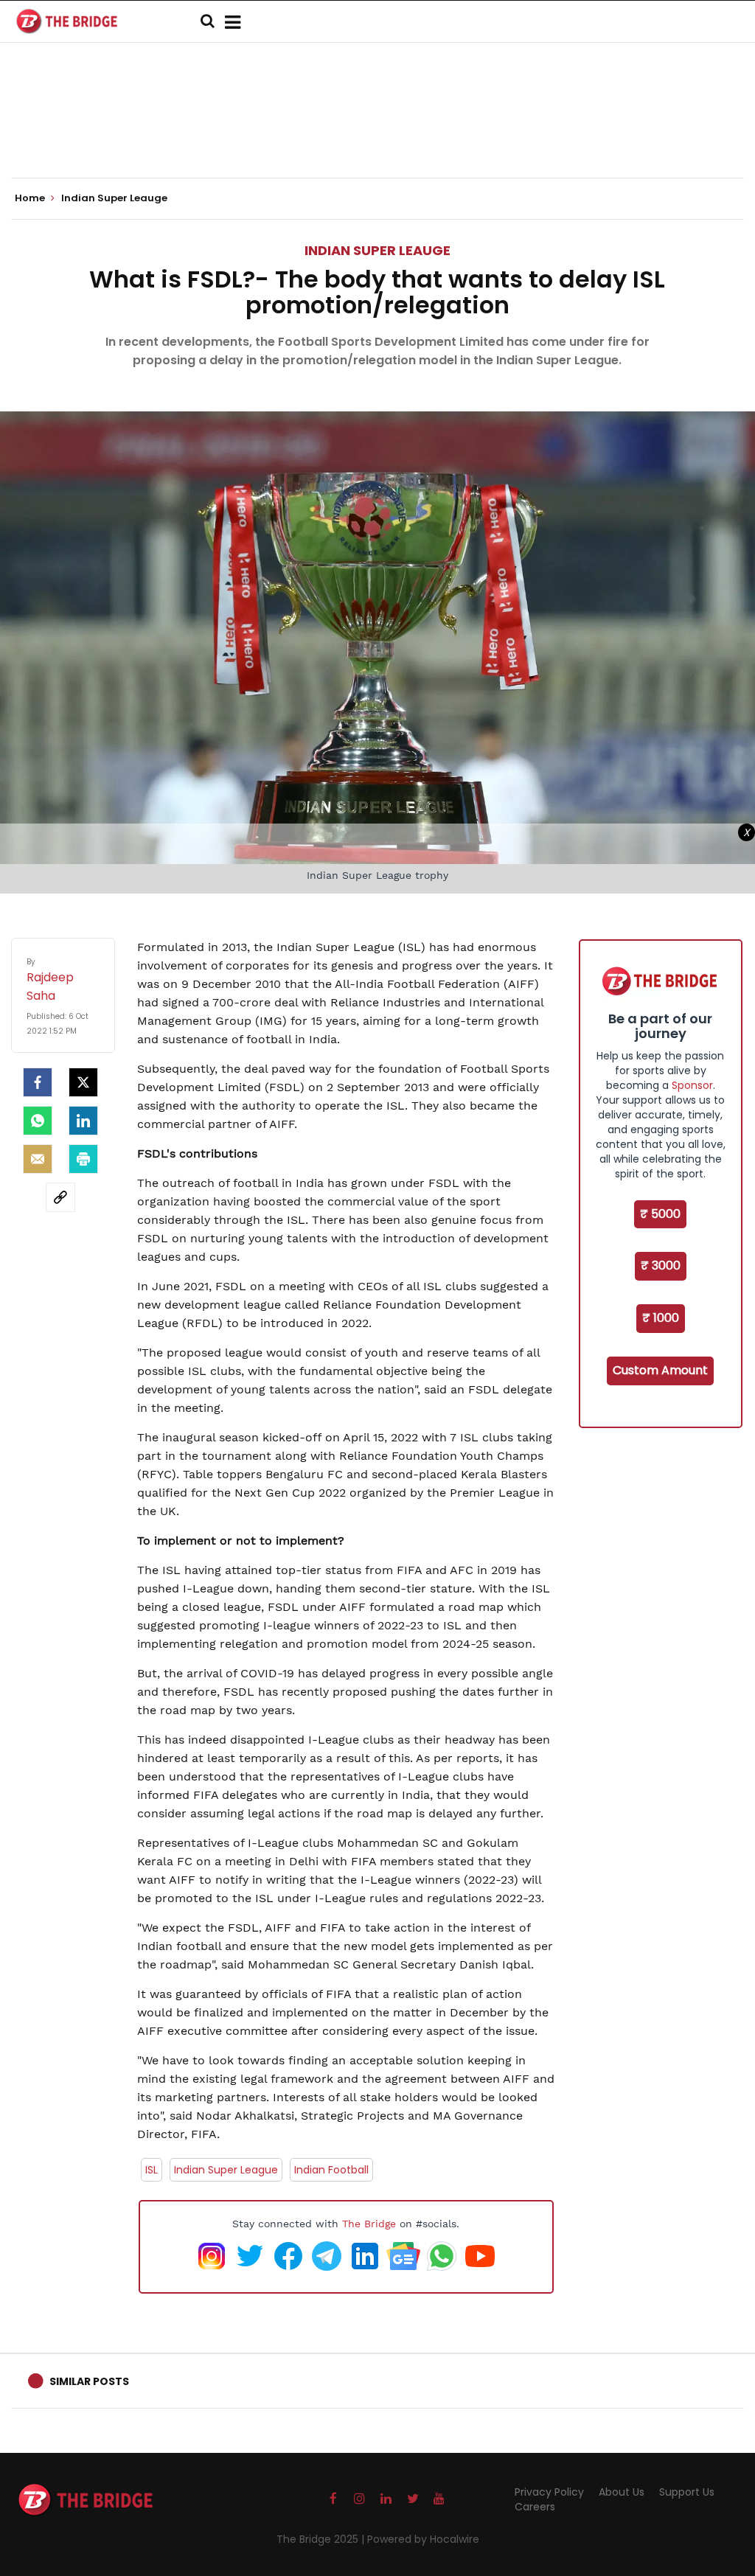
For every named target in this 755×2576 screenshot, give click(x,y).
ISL (152, 2170)
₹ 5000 (660, 1214)
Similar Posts (89, 2381)
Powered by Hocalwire (423, 2539)
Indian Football (331, 2170)
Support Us (687, 2492)
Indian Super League (226, 2170)
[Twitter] (83, 1082)
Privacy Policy (549, 2492)
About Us (622, 2492)
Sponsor (692, 1085)
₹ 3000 (661, 1266)
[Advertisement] (377, 133)
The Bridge (369, 2224)
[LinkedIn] (83, 1121)
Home (31, 198)
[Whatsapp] (38, 1121)
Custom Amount (660, 1370)
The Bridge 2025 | (322, 2539)
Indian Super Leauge (377, 250)
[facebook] (38, 1082)
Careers (535, 2507)
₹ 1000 (661, 1318)
